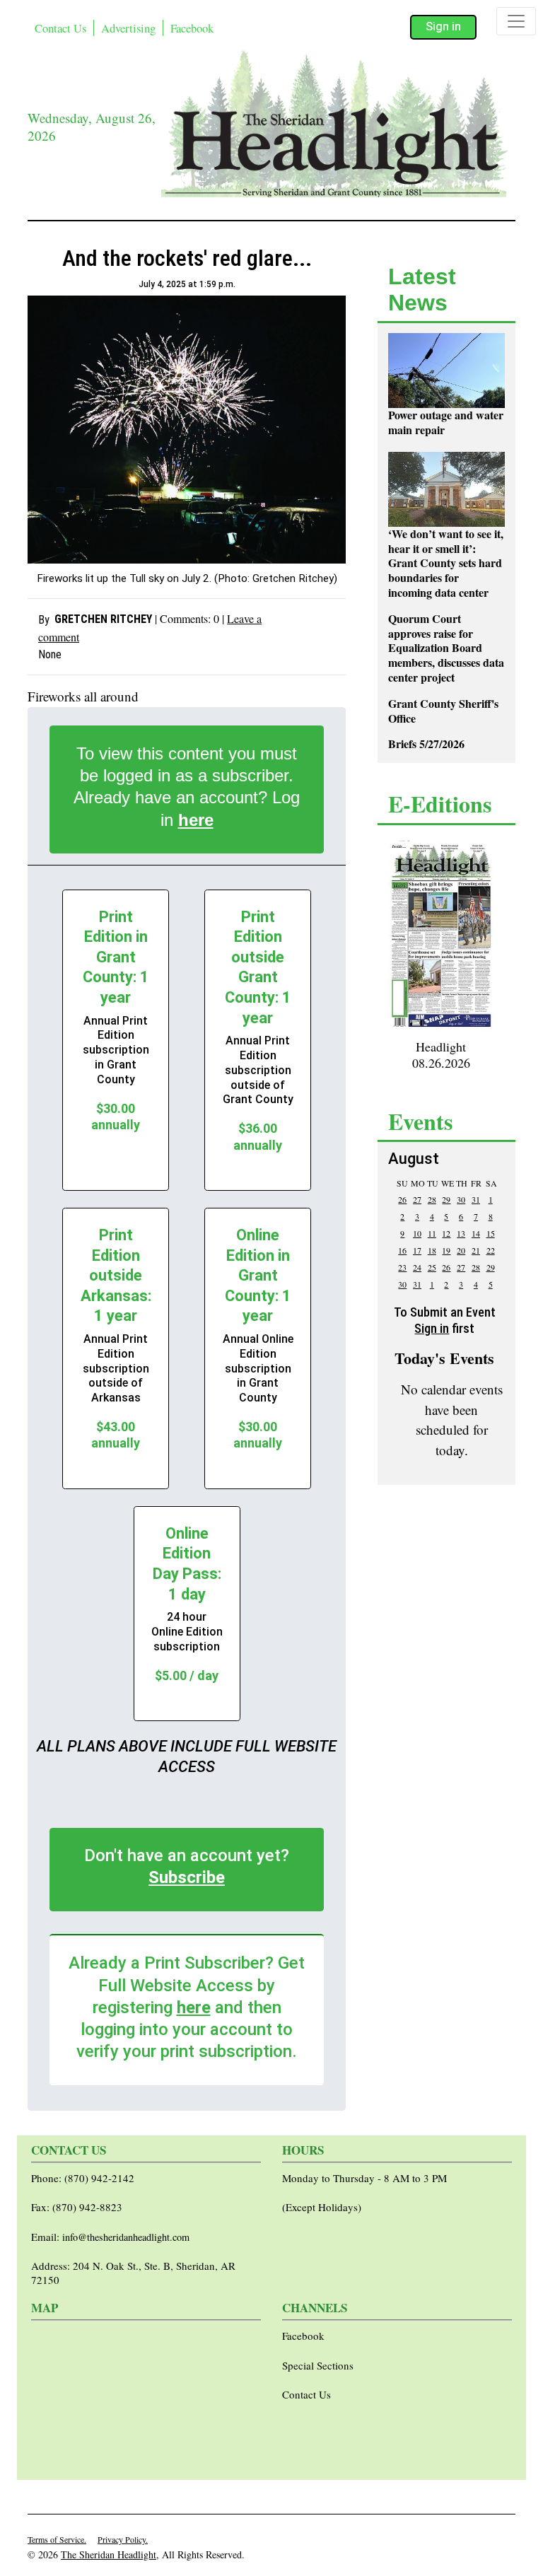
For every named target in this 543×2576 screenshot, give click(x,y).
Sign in (443, 27)
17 (417, 1250)
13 (461, 1233)
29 (446, 1199)
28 (432, 1199)
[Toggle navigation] (516, 21)
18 (432, 1250)
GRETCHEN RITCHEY (103, 619)
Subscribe (187, 1877)
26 (402, 1199)
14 (476, 1233)
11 (432, 1233)
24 (417, 1267)
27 (417, 1199)
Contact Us (60, 28)
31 (476, 1199)
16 (402, 1250)
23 (402, 1267)
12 (446, 1233)
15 (491, 1233)
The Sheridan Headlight (109, 2554)
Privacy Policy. (123, 2539)
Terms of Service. (57, 2539)
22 (491, 1250)
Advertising (128, 28)
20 (461, 1250)
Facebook (192, 28)
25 (432, 1267)
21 (476, 1250)
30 (461, 1199)
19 (446, 1250)
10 (417, 1233)
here (196, 820)
